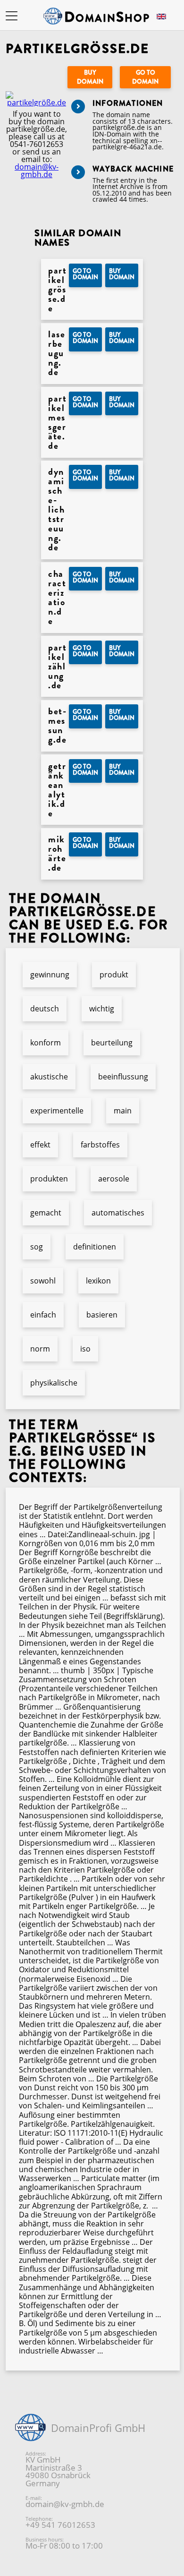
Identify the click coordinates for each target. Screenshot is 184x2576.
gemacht (46, 1213)
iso (85, 1349)
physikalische (54, 1383)
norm (40, 1349)
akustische (49, 1077)
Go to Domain (145, 77)
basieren (102, 1315)
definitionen (95, 1247)
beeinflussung (123, 1077)
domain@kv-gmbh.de (37, 171)
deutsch (45, 1009)
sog (37, 1247)
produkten (49, 1179)
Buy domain (90, 77)
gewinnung (50, 975)
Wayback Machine (133, 169)
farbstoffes (100, 1145)
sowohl (43, 1281)
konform (46, 1043)
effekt (40, 1145)
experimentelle (57, 1111)
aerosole (114, 1179)
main (123, 1111)
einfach (43, 1315)
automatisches (118, 1213)
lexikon (98, 1281)
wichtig (102, 1009)
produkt (114, 975)
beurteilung (112, 1043)
